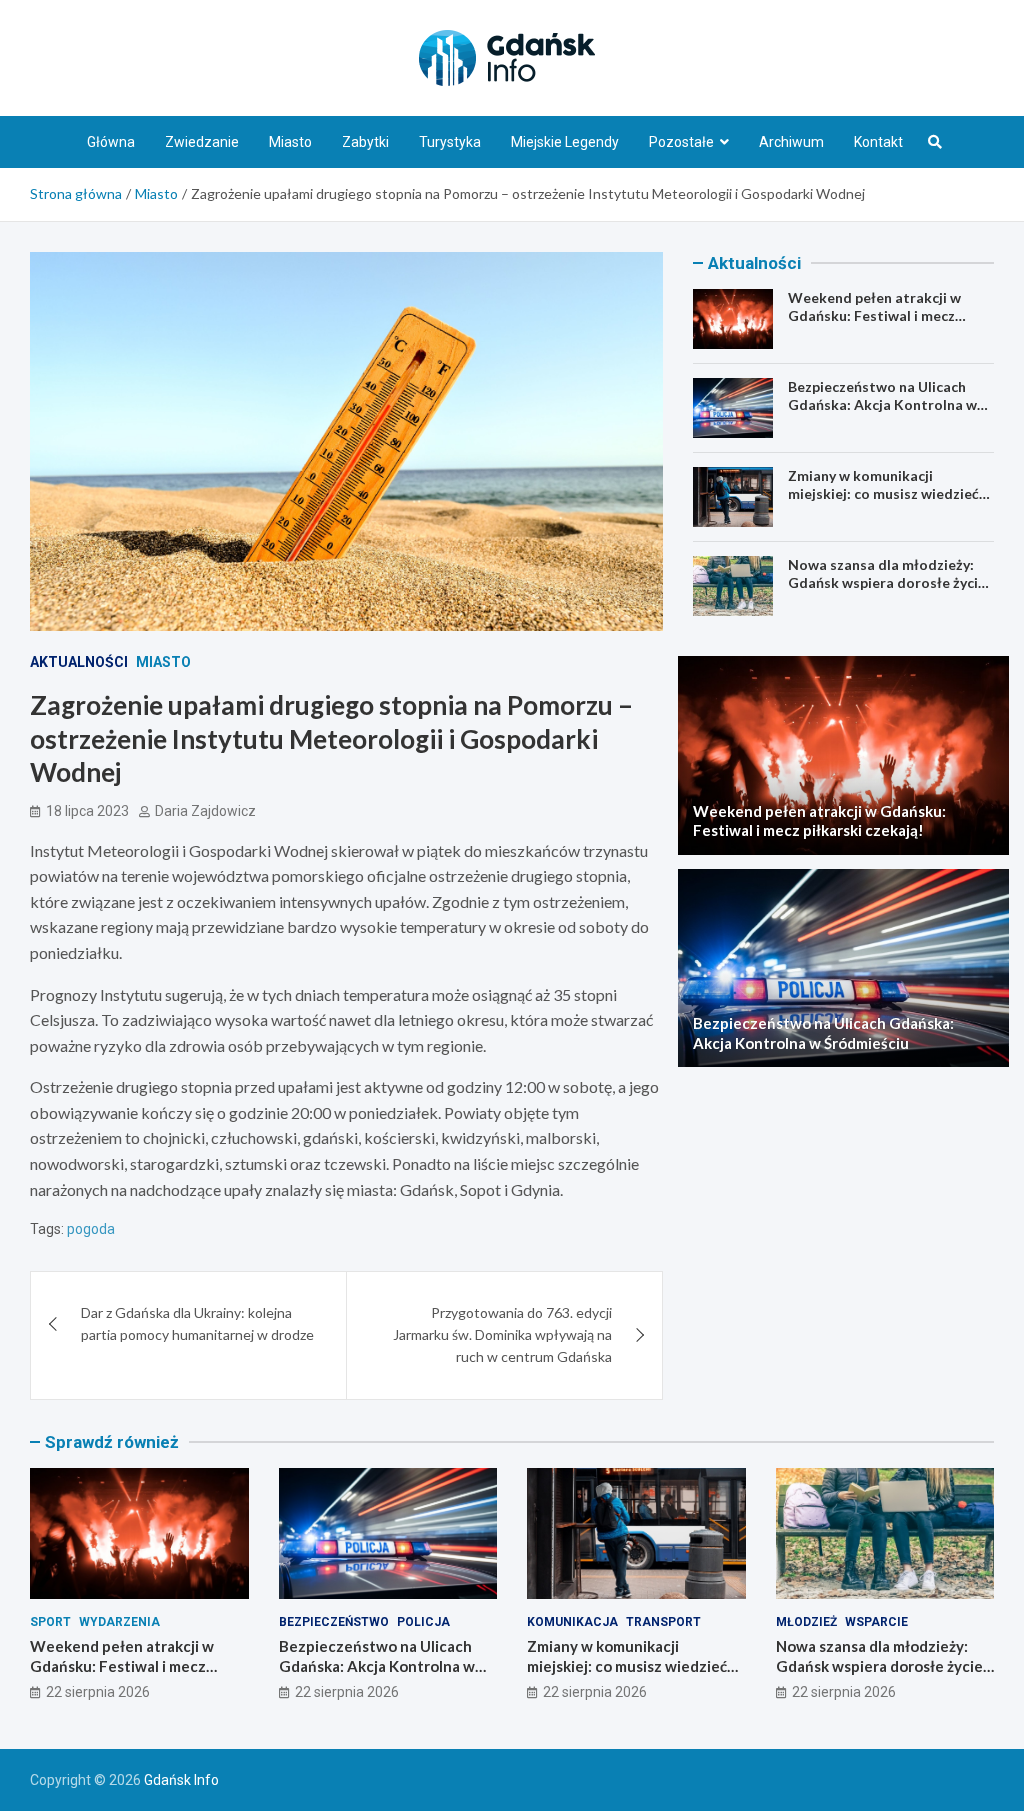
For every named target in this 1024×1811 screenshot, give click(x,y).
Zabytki (365, 142)
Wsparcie (876, 1622)
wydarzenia (119, 1622)
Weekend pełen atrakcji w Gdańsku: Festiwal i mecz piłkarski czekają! (874, 315)
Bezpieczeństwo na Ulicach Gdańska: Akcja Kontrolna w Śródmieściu (882, 404)
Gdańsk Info (181, 1780)
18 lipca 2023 (87, 811)
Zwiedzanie (202, 142)
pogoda (91, 1229)
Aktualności (79, 662)
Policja (423, 1622)
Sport (50, 1622)
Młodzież (806, 1622)
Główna (111, 142)
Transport (663, 1622)
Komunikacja (572, 1622)
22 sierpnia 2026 (98, 1692)
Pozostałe (681, 142)
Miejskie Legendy (565, 142)
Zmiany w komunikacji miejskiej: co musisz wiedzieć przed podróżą (883, 493)
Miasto (290, 142)
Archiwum (791, 142)
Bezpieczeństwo (334, 1622)
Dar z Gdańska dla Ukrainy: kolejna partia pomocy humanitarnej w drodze (197, 1323)
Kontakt (878, 142)
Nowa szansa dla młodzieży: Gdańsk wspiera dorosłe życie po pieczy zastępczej (887, 582)
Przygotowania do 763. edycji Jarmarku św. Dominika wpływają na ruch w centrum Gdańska (502, 1335)
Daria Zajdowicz (205, 811)
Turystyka (450, 142)
